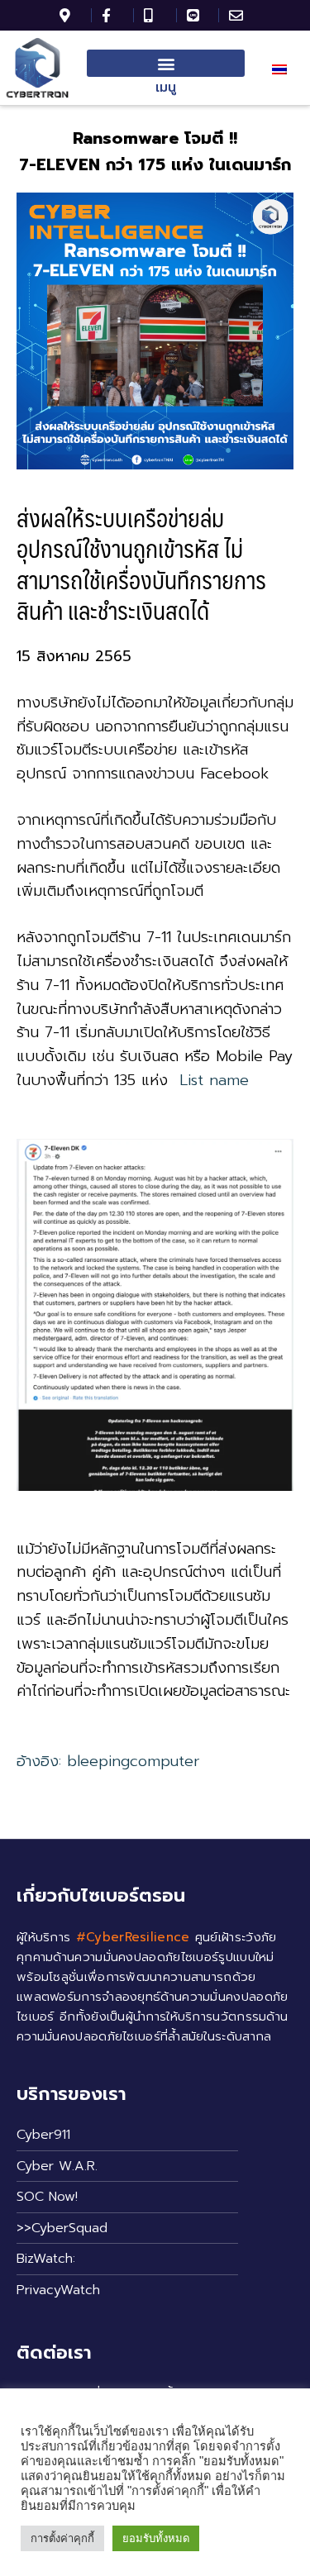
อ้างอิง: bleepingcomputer (108, 1761)
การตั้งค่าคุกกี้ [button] (62, 2538)
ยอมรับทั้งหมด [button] (156, 2538)
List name (214, 1080)
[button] (166, 63)
